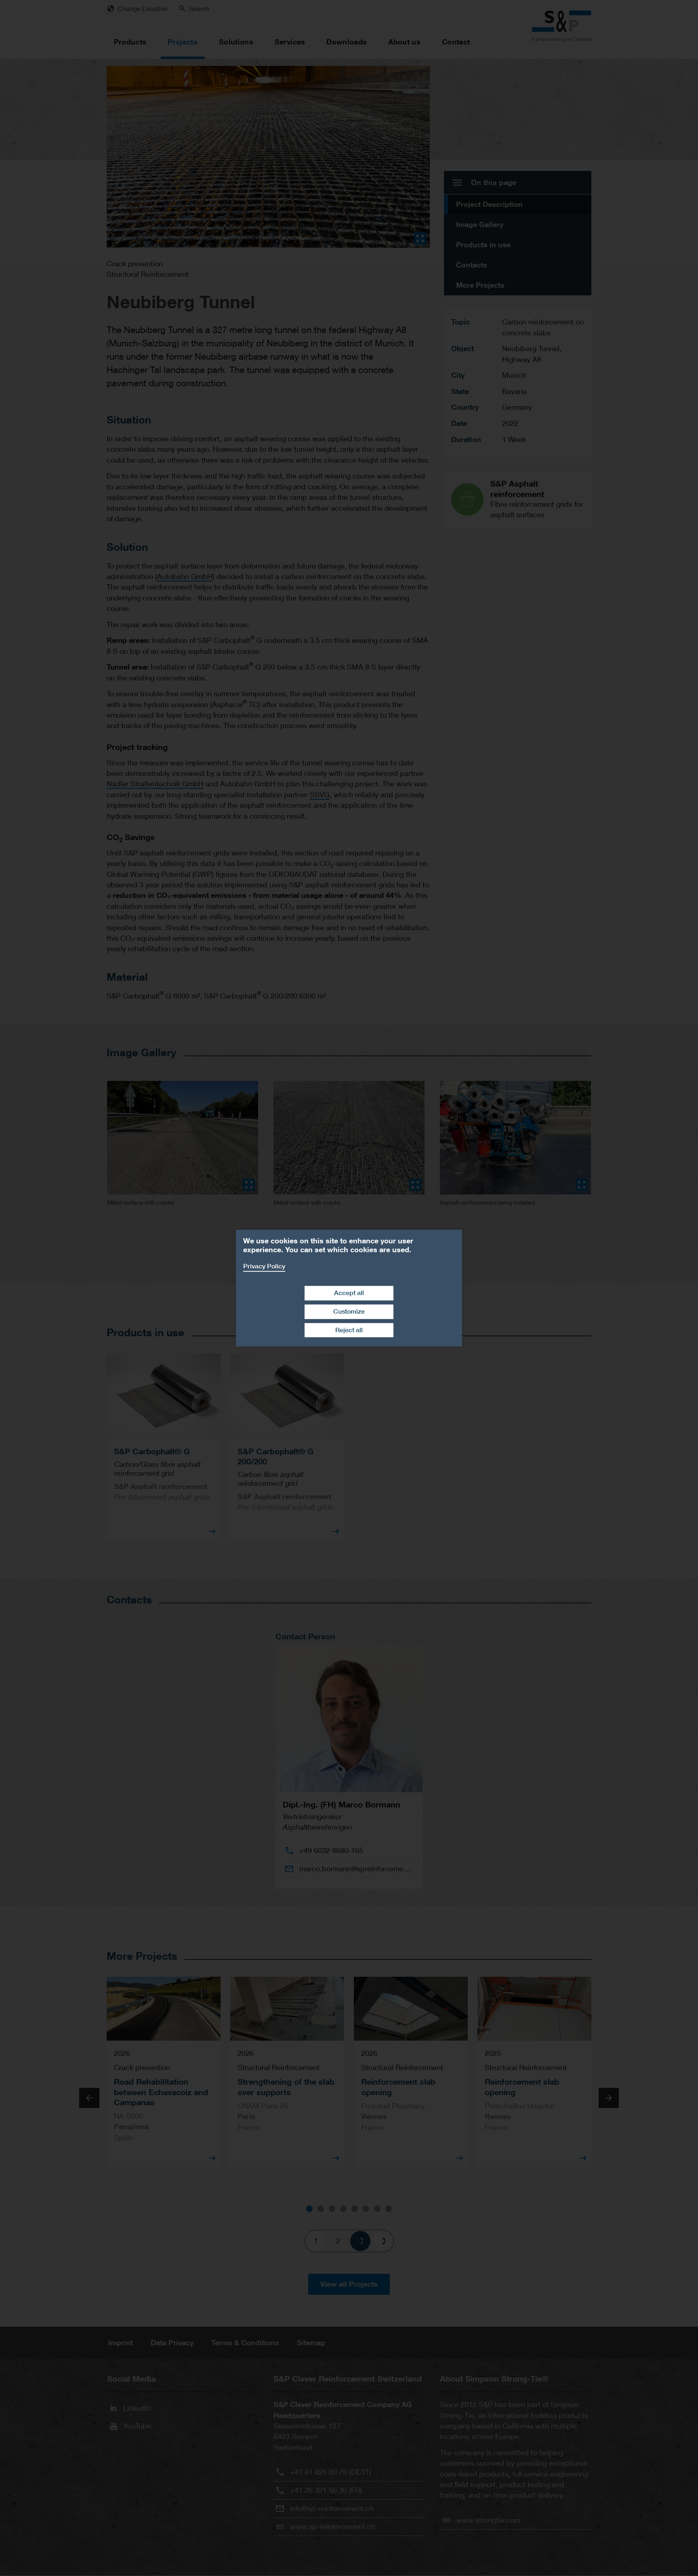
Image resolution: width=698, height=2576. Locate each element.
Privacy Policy (264, 1266)
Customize (349, 1311)
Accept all (349, 1293)
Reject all (349, 1330)
